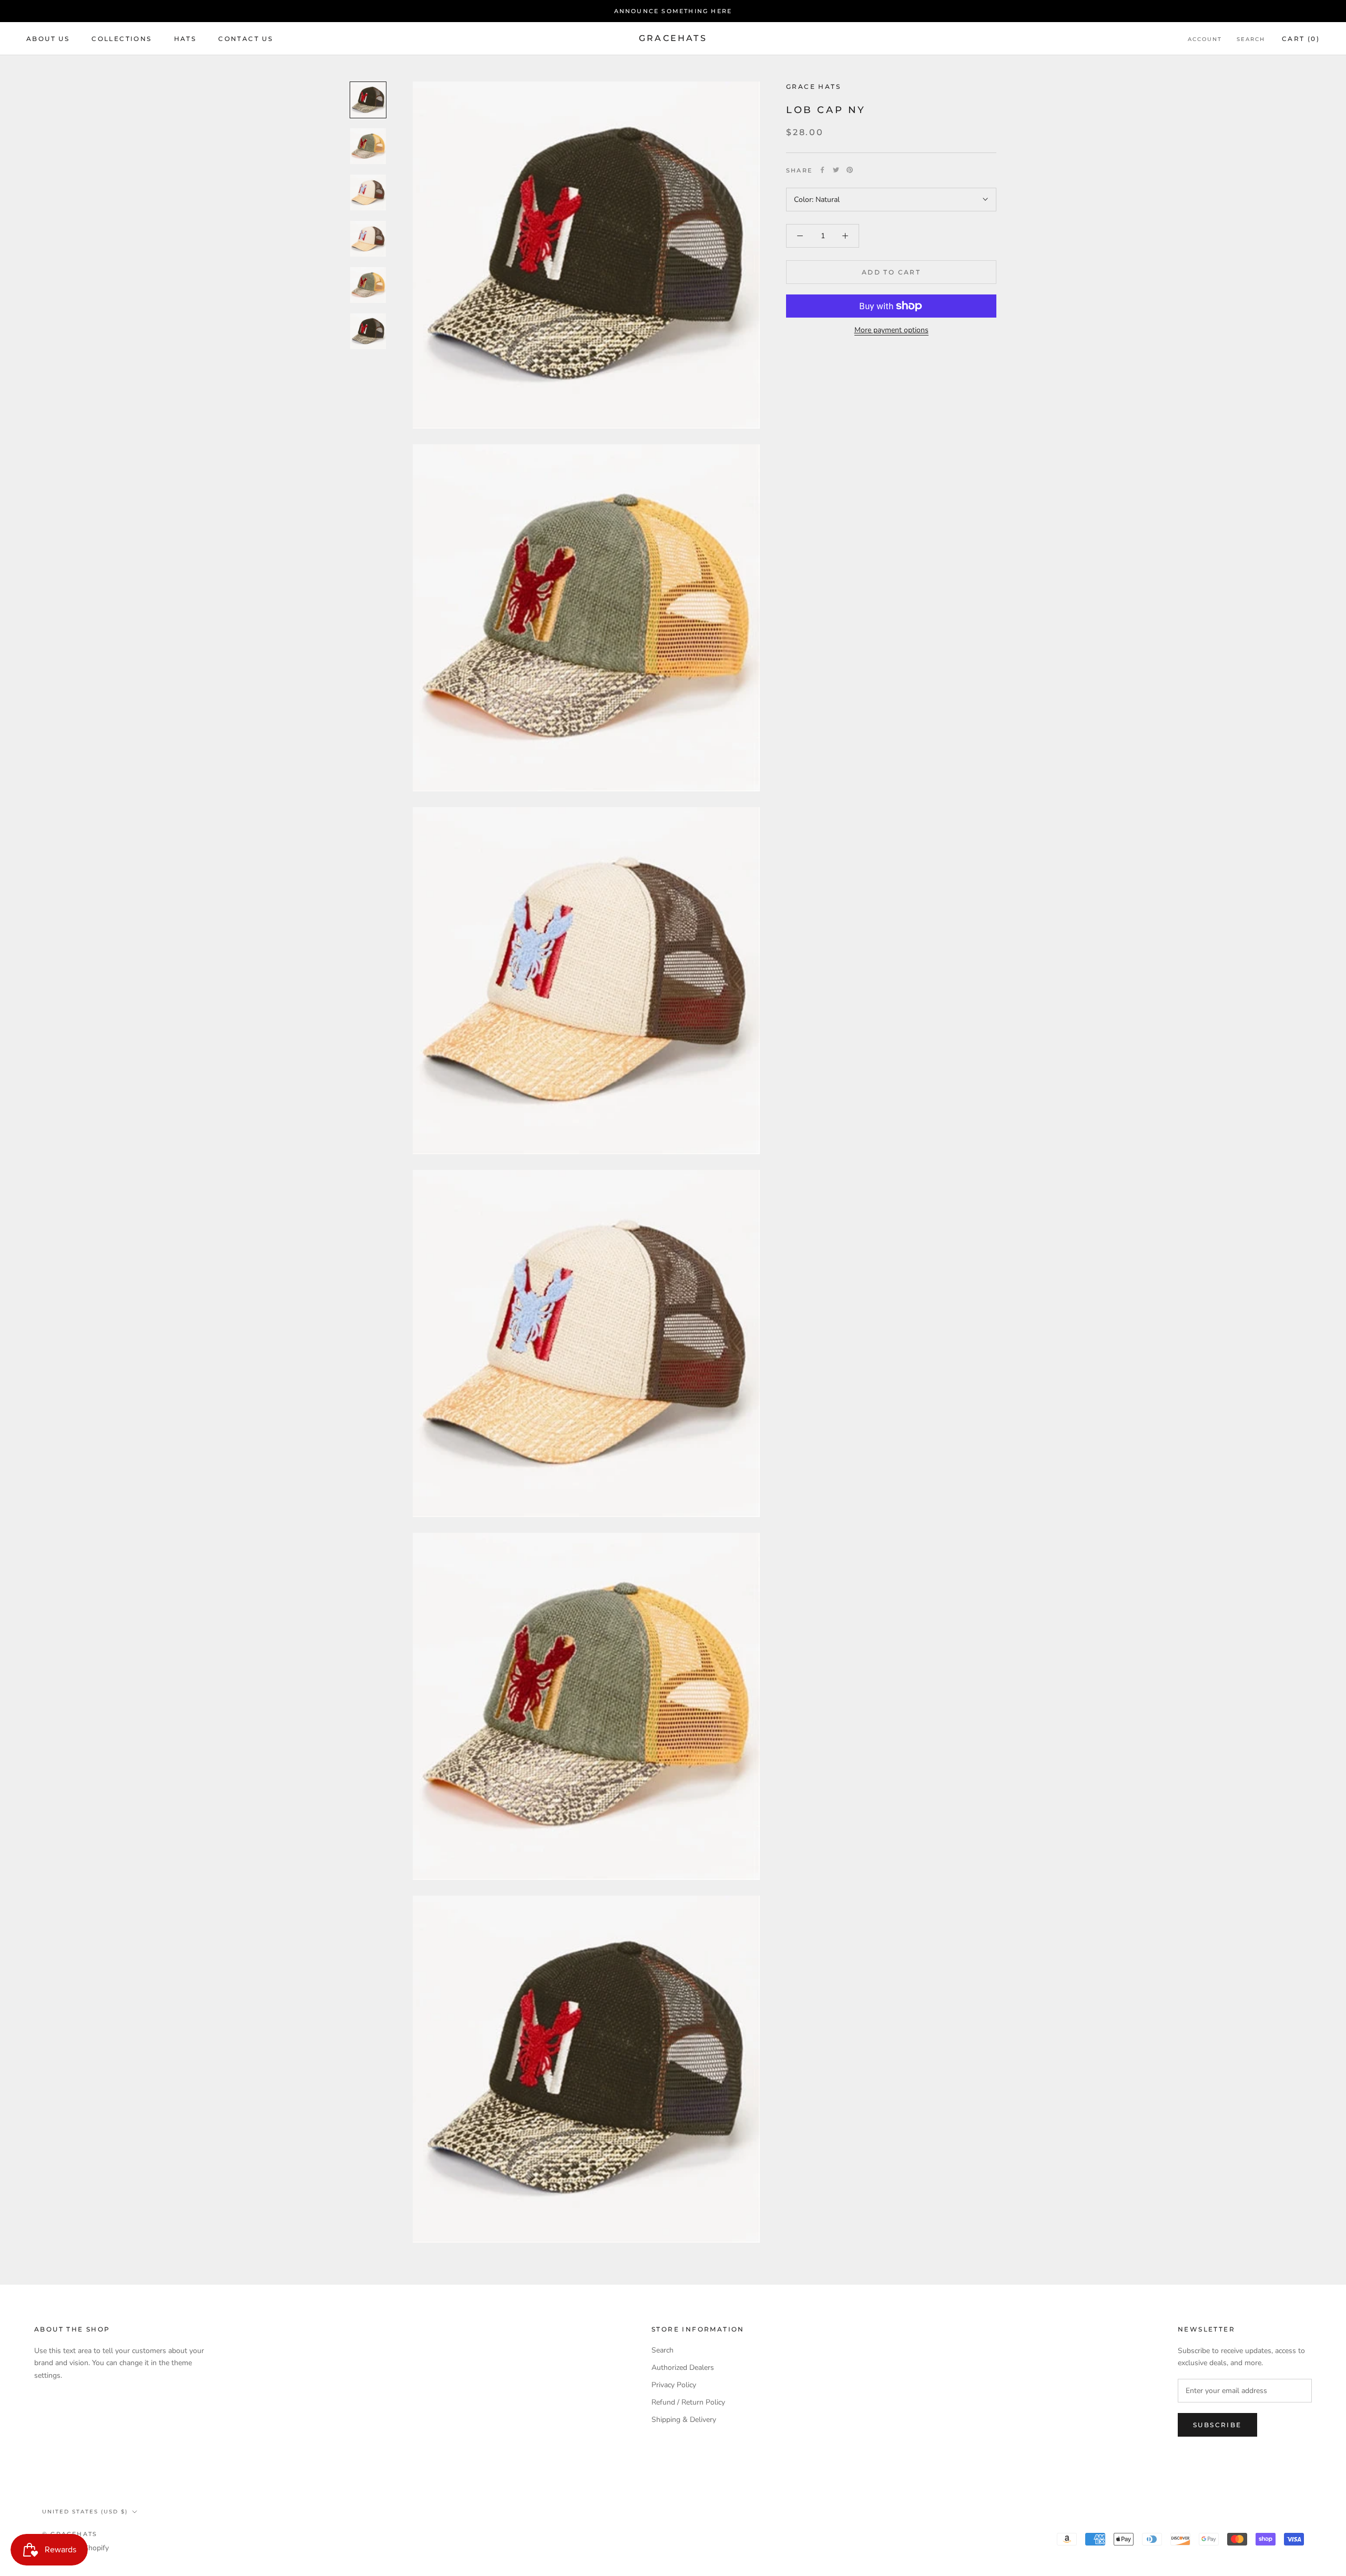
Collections (121, 39)
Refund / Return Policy (688, 2402)
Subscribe (1217, 2425)
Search (1251, 39)
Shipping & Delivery (684, 2420)
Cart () (1301, 39)
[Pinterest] (850, 170)
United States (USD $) (85, 2512)
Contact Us (246, 39)
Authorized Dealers (683, 2368)
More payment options (891, 330)
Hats (185, 39)
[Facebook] (822, 170)
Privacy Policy (674, 2385)
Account (1205, 39)
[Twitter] (836, 170)
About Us (48, 39)
